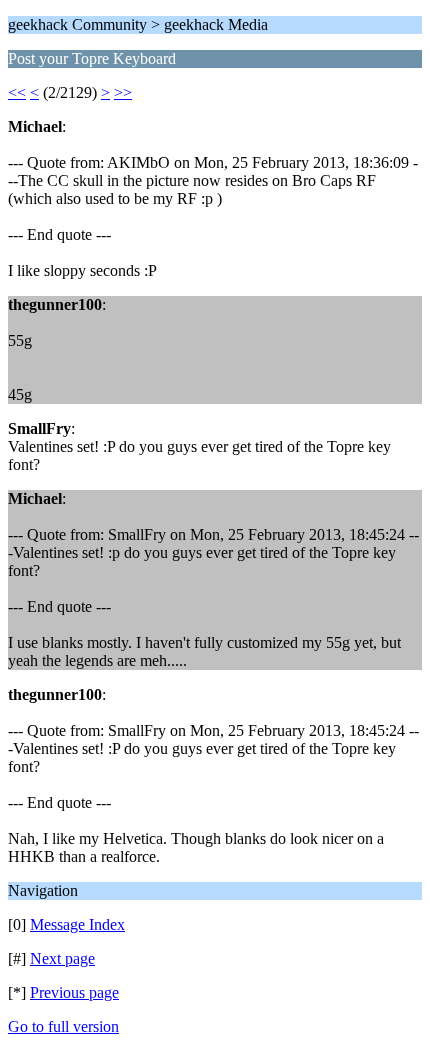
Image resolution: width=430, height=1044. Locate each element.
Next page (62, 958)
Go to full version (63, 1026)
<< (17, 92)
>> (123, 92)
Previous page (74, 992)
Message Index (77, 924)
